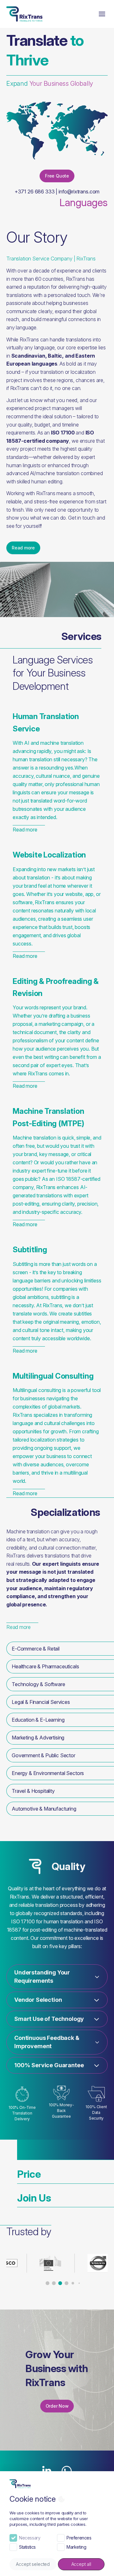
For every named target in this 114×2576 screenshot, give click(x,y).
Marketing (76, 2547)
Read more (23, 548)
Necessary (30, 2538)
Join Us (34, 2198)
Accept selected (33, 2564)
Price (29, 2174)
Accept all (81, 2564)
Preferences (79, 2538)
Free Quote (57, 176)
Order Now (57, 2406)
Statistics (27, 2547)
